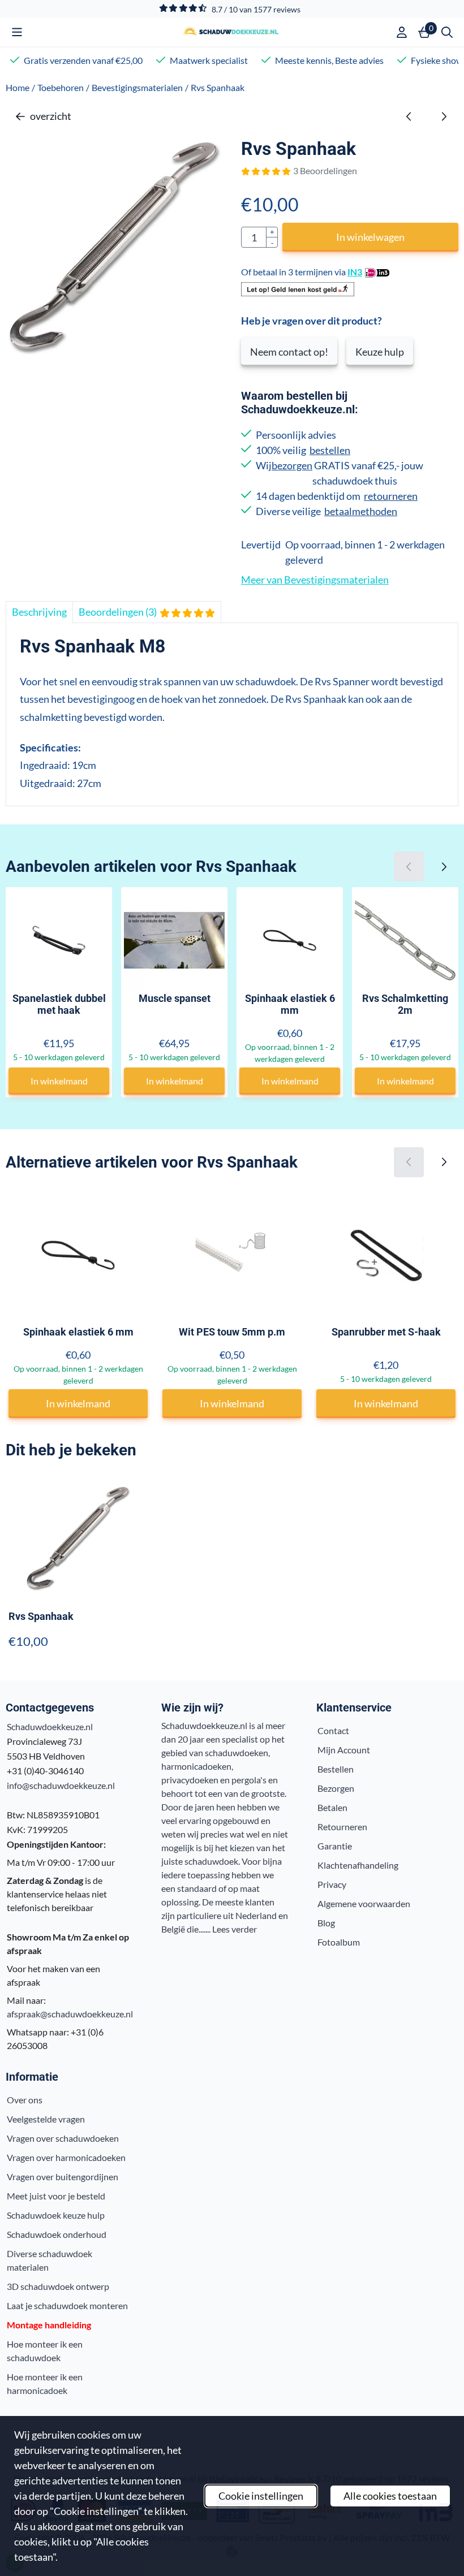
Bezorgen (336, 1788)
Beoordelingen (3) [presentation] (118, 612)
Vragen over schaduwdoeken (63, 2138)
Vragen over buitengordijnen (63, 2177)
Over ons (25, 2100)
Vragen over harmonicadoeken (66, 2157)
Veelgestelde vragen (46, 2119)
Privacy (332, 1884)
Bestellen (336, 1769)
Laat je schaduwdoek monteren (67, 2305)
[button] (17, 32)
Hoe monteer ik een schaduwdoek (45, 2351)
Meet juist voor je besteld (56, 2196)
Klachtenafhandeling (358, 1865)
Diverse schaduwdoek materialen (50, 2260)
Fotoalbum (339, 1942)
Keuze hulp (380, 352)
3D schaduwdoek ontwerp (58, 2286)
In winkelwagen (370, 237)
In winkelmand (59, 1081)
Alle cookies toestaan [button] (390, 2496)
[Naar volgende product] (443, 116)
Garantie (335, 1846)
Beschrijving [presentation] (39, 612)
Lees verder (235, 1929)
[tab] (39, 612)
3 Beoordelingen (325, 170)
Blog (326, 1923)
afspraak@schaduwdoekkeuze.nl (70, 2014)
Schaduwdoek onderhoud (57, 2234)
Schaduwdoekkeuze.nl (50, 1726)
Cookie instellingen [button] (261, 2496)
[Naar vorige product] (409, 116)
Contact (333, 1730)
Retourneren (342, 1827)
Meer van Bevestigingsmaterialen (315, 580)
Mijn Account (344, 1750)
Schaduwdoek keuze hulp (56, 2215)
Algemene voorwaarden (364, 1903)
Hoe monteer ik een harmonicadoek (45, 2383)
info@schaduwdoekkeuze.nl (61, 1785)
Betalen (332, 1807)
